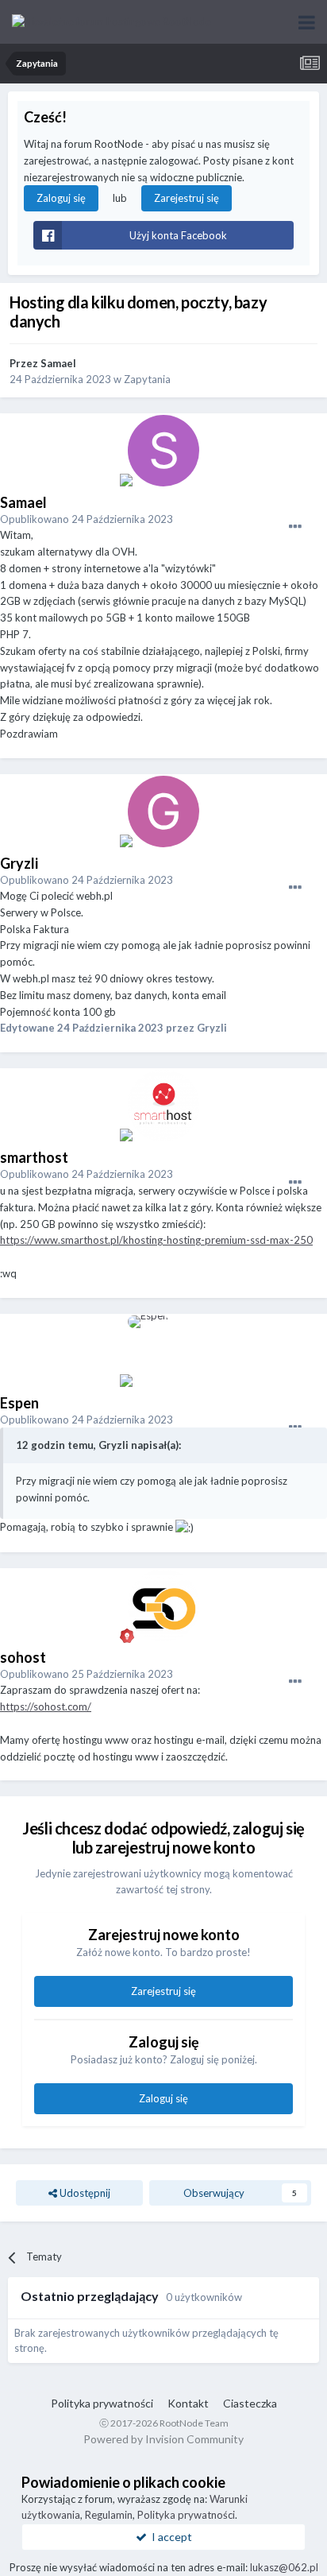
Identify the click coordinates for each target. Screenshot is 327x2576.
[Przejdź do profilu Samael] (163, 451)
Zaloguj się (61, 198)
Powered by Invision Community (163, 2439)
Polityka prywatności (102, 2403)
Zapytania (147, 379)
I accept (169, 2537)
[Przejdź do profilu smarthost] (163, 1106)
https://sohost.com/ (46, 1706)
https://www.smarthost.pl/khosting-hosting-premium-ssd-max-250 (156, 1240)
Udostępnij (84, 2193)
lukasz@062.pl (284, 2567)
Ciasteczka (250, 2403)
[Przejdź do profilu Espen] (163, 1351)
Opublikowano (87, 519)
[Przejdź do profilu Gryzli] (163, 812)
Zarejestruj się (187, 198)
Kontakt (188, 2403)
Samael (58, 363)
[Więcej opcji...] (295, 527)
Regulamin (109, 2515)
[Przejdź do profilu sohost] (163, 1606)
